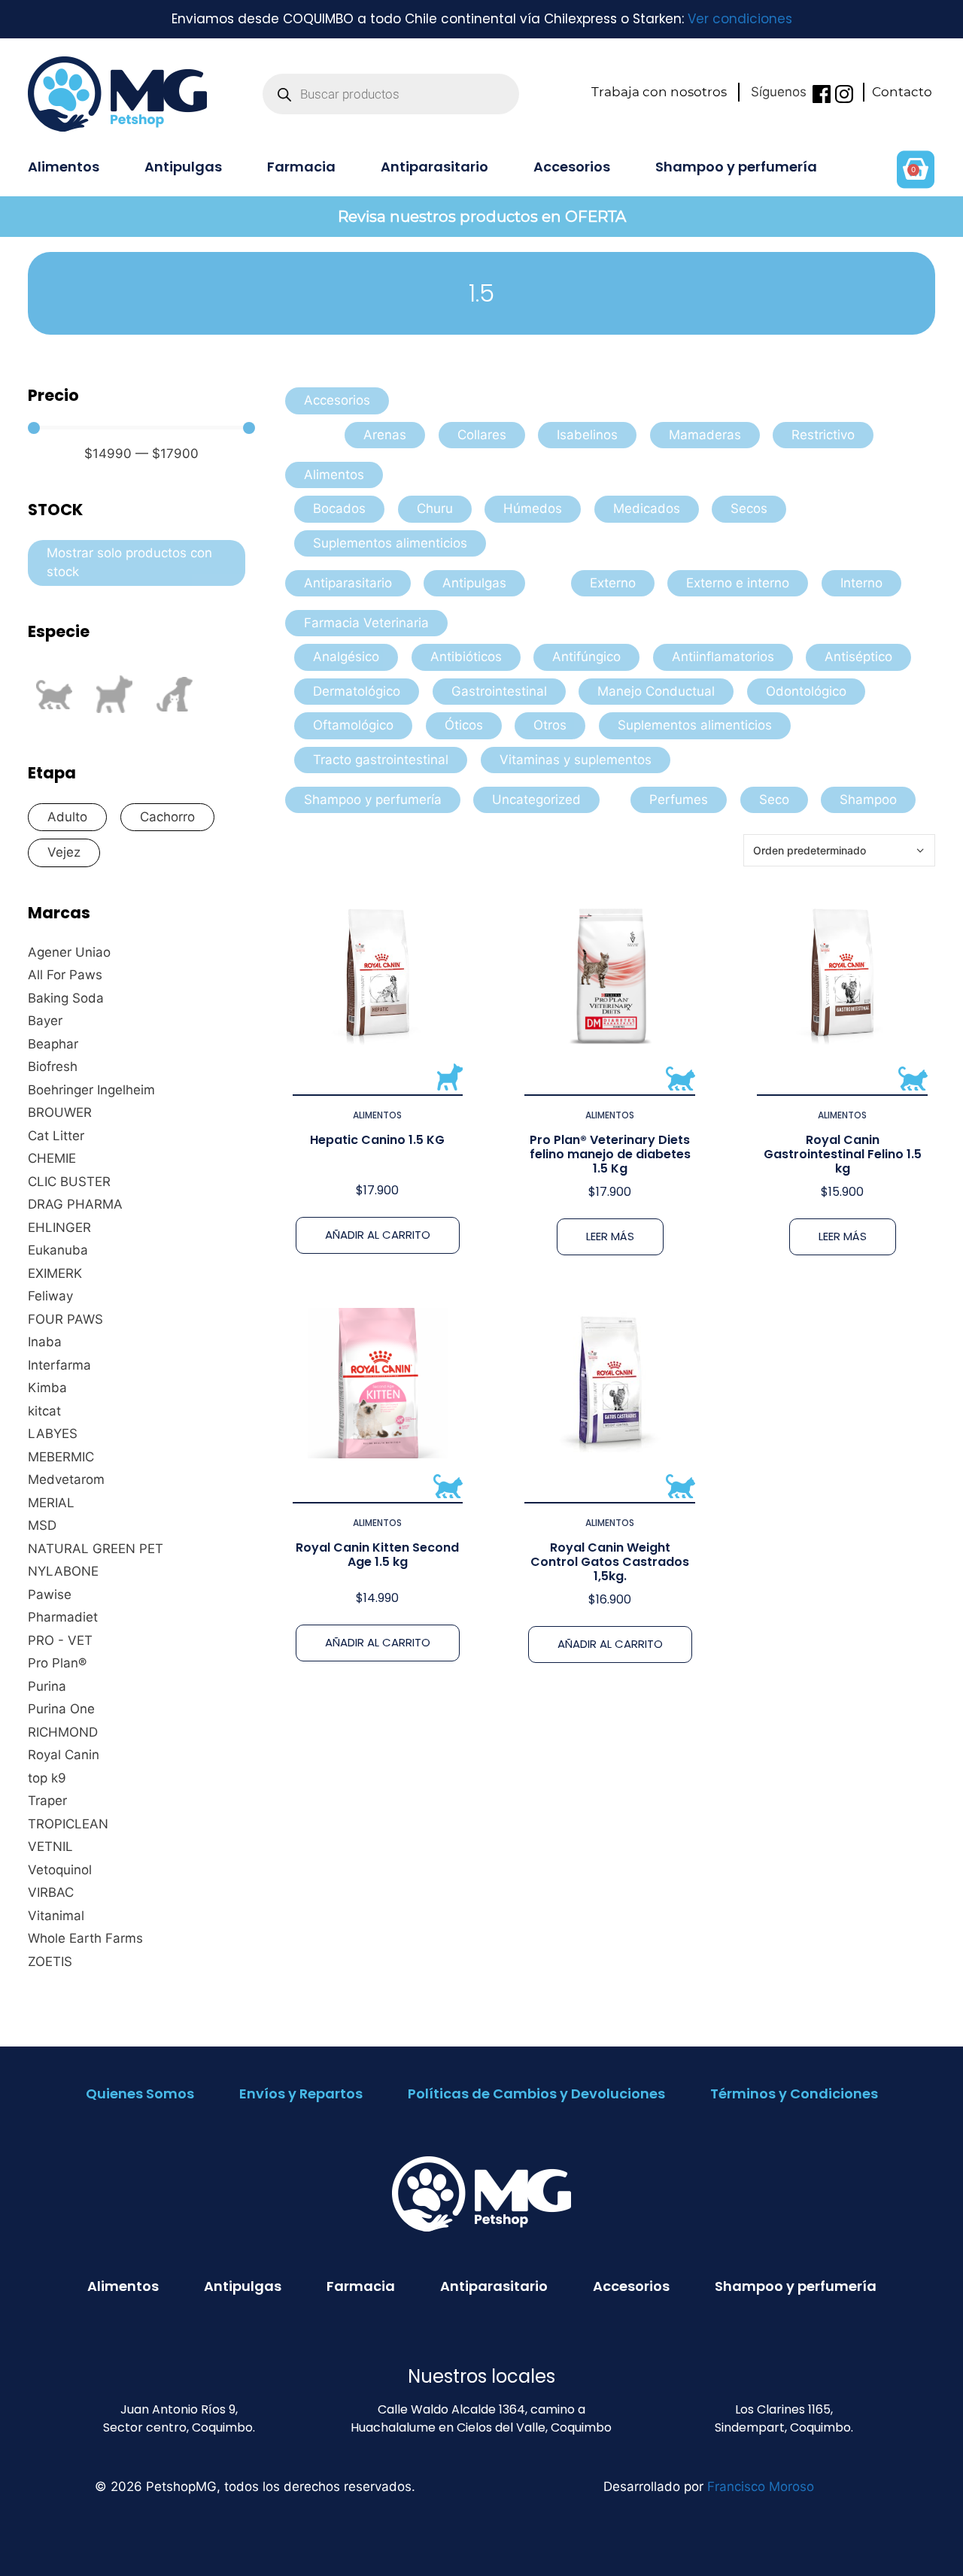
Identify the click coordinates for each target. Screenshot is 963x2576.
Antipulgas (183, 167)
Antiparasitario (434, 167)
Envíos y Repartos (301, 2094)
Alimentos (64, 167)
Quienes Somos (140, 2094)
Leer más (610, 1236)
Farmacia (301, 167)
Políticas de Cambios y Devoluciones (536, 2094)
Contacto (902, 92)
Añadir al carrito (378, 1235)
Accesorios (572, 167)
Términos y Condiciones (794, 2094)
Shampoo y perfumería (736, 167)
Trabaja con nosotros (659, 92)
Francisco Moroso (761, 2486)
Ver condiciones (740, 19)
